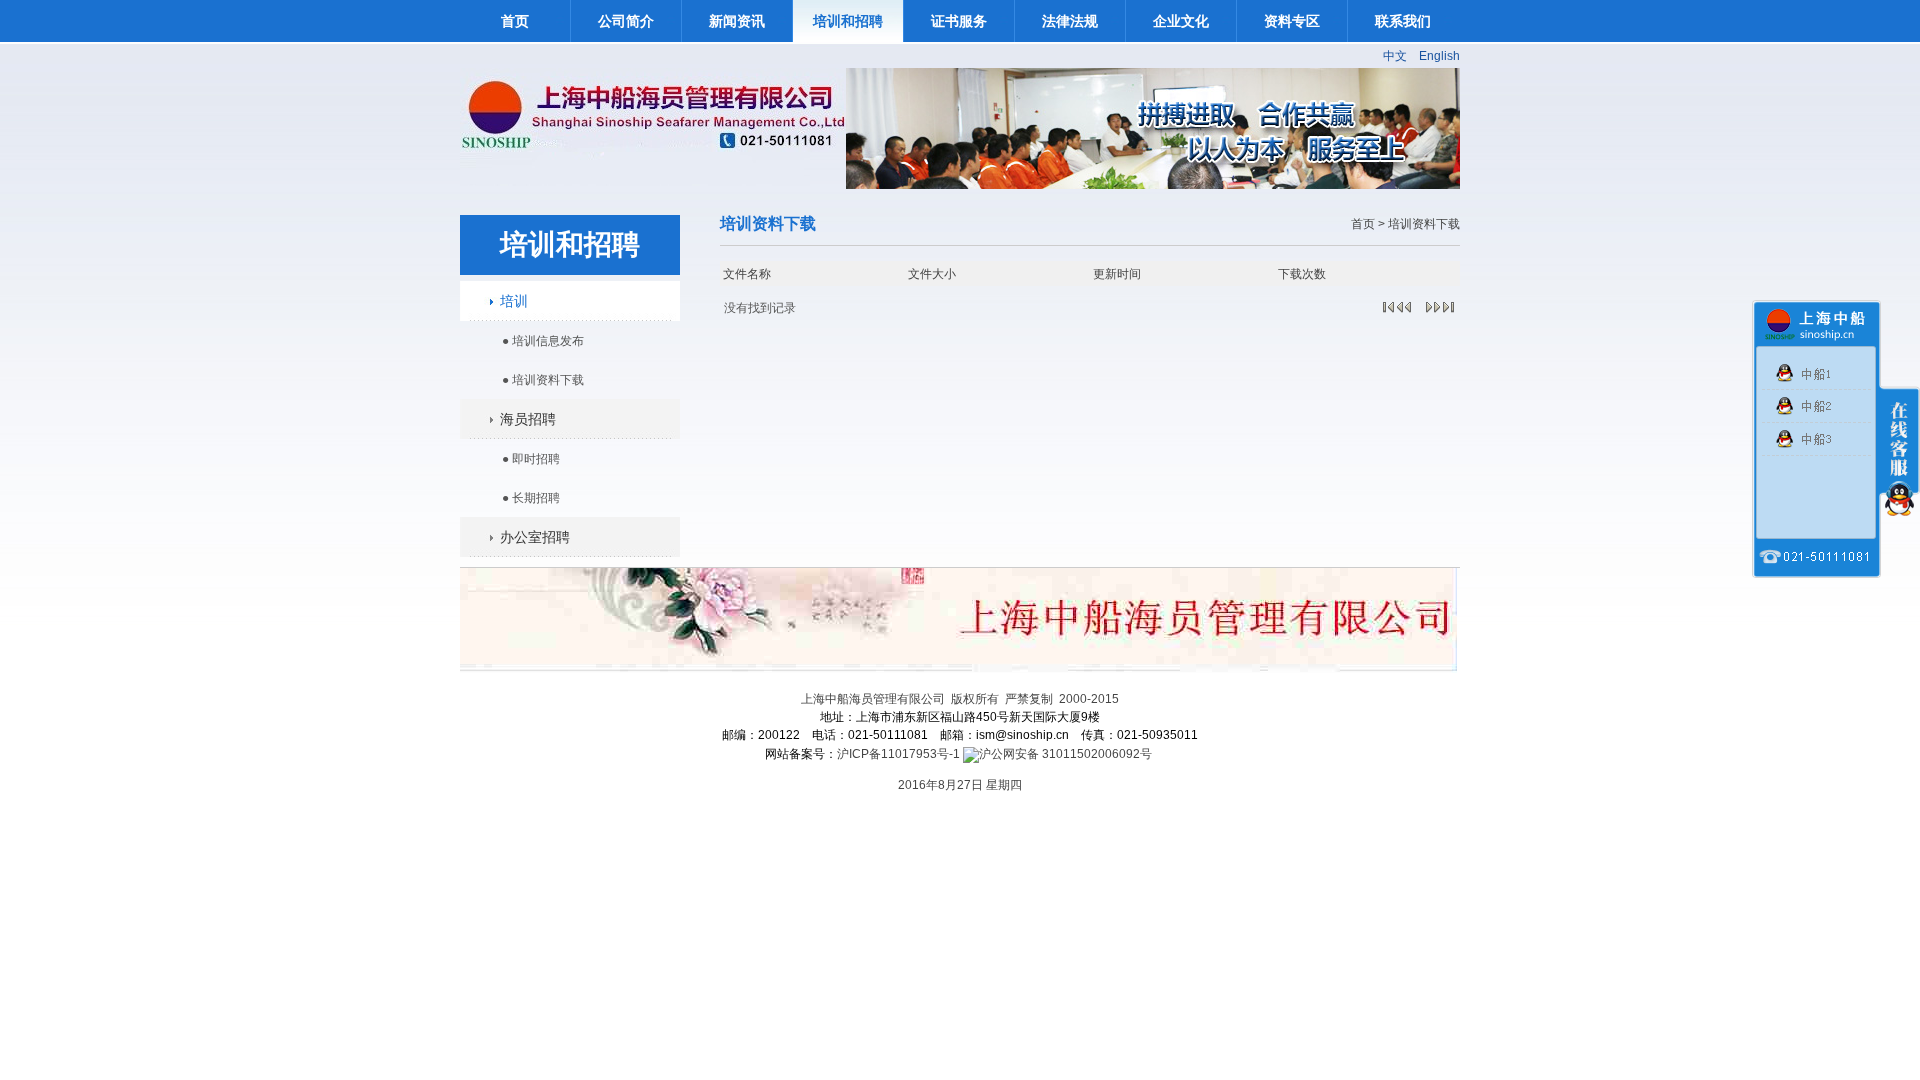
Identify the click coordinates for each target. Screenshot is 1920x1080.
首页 (515, 21)
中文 (1395, 56)
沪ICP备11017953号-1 (898, 754)
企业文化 (1181, 21)
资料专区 (1292, 21)
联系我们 (1403, 21)
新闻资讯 (737, 21)
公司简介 (626, 21)
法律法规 (1070, 21)
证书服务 (959, 21)
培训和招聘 (848, 21)
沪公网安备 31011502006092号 (1065, 754)
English (1439, 56)
